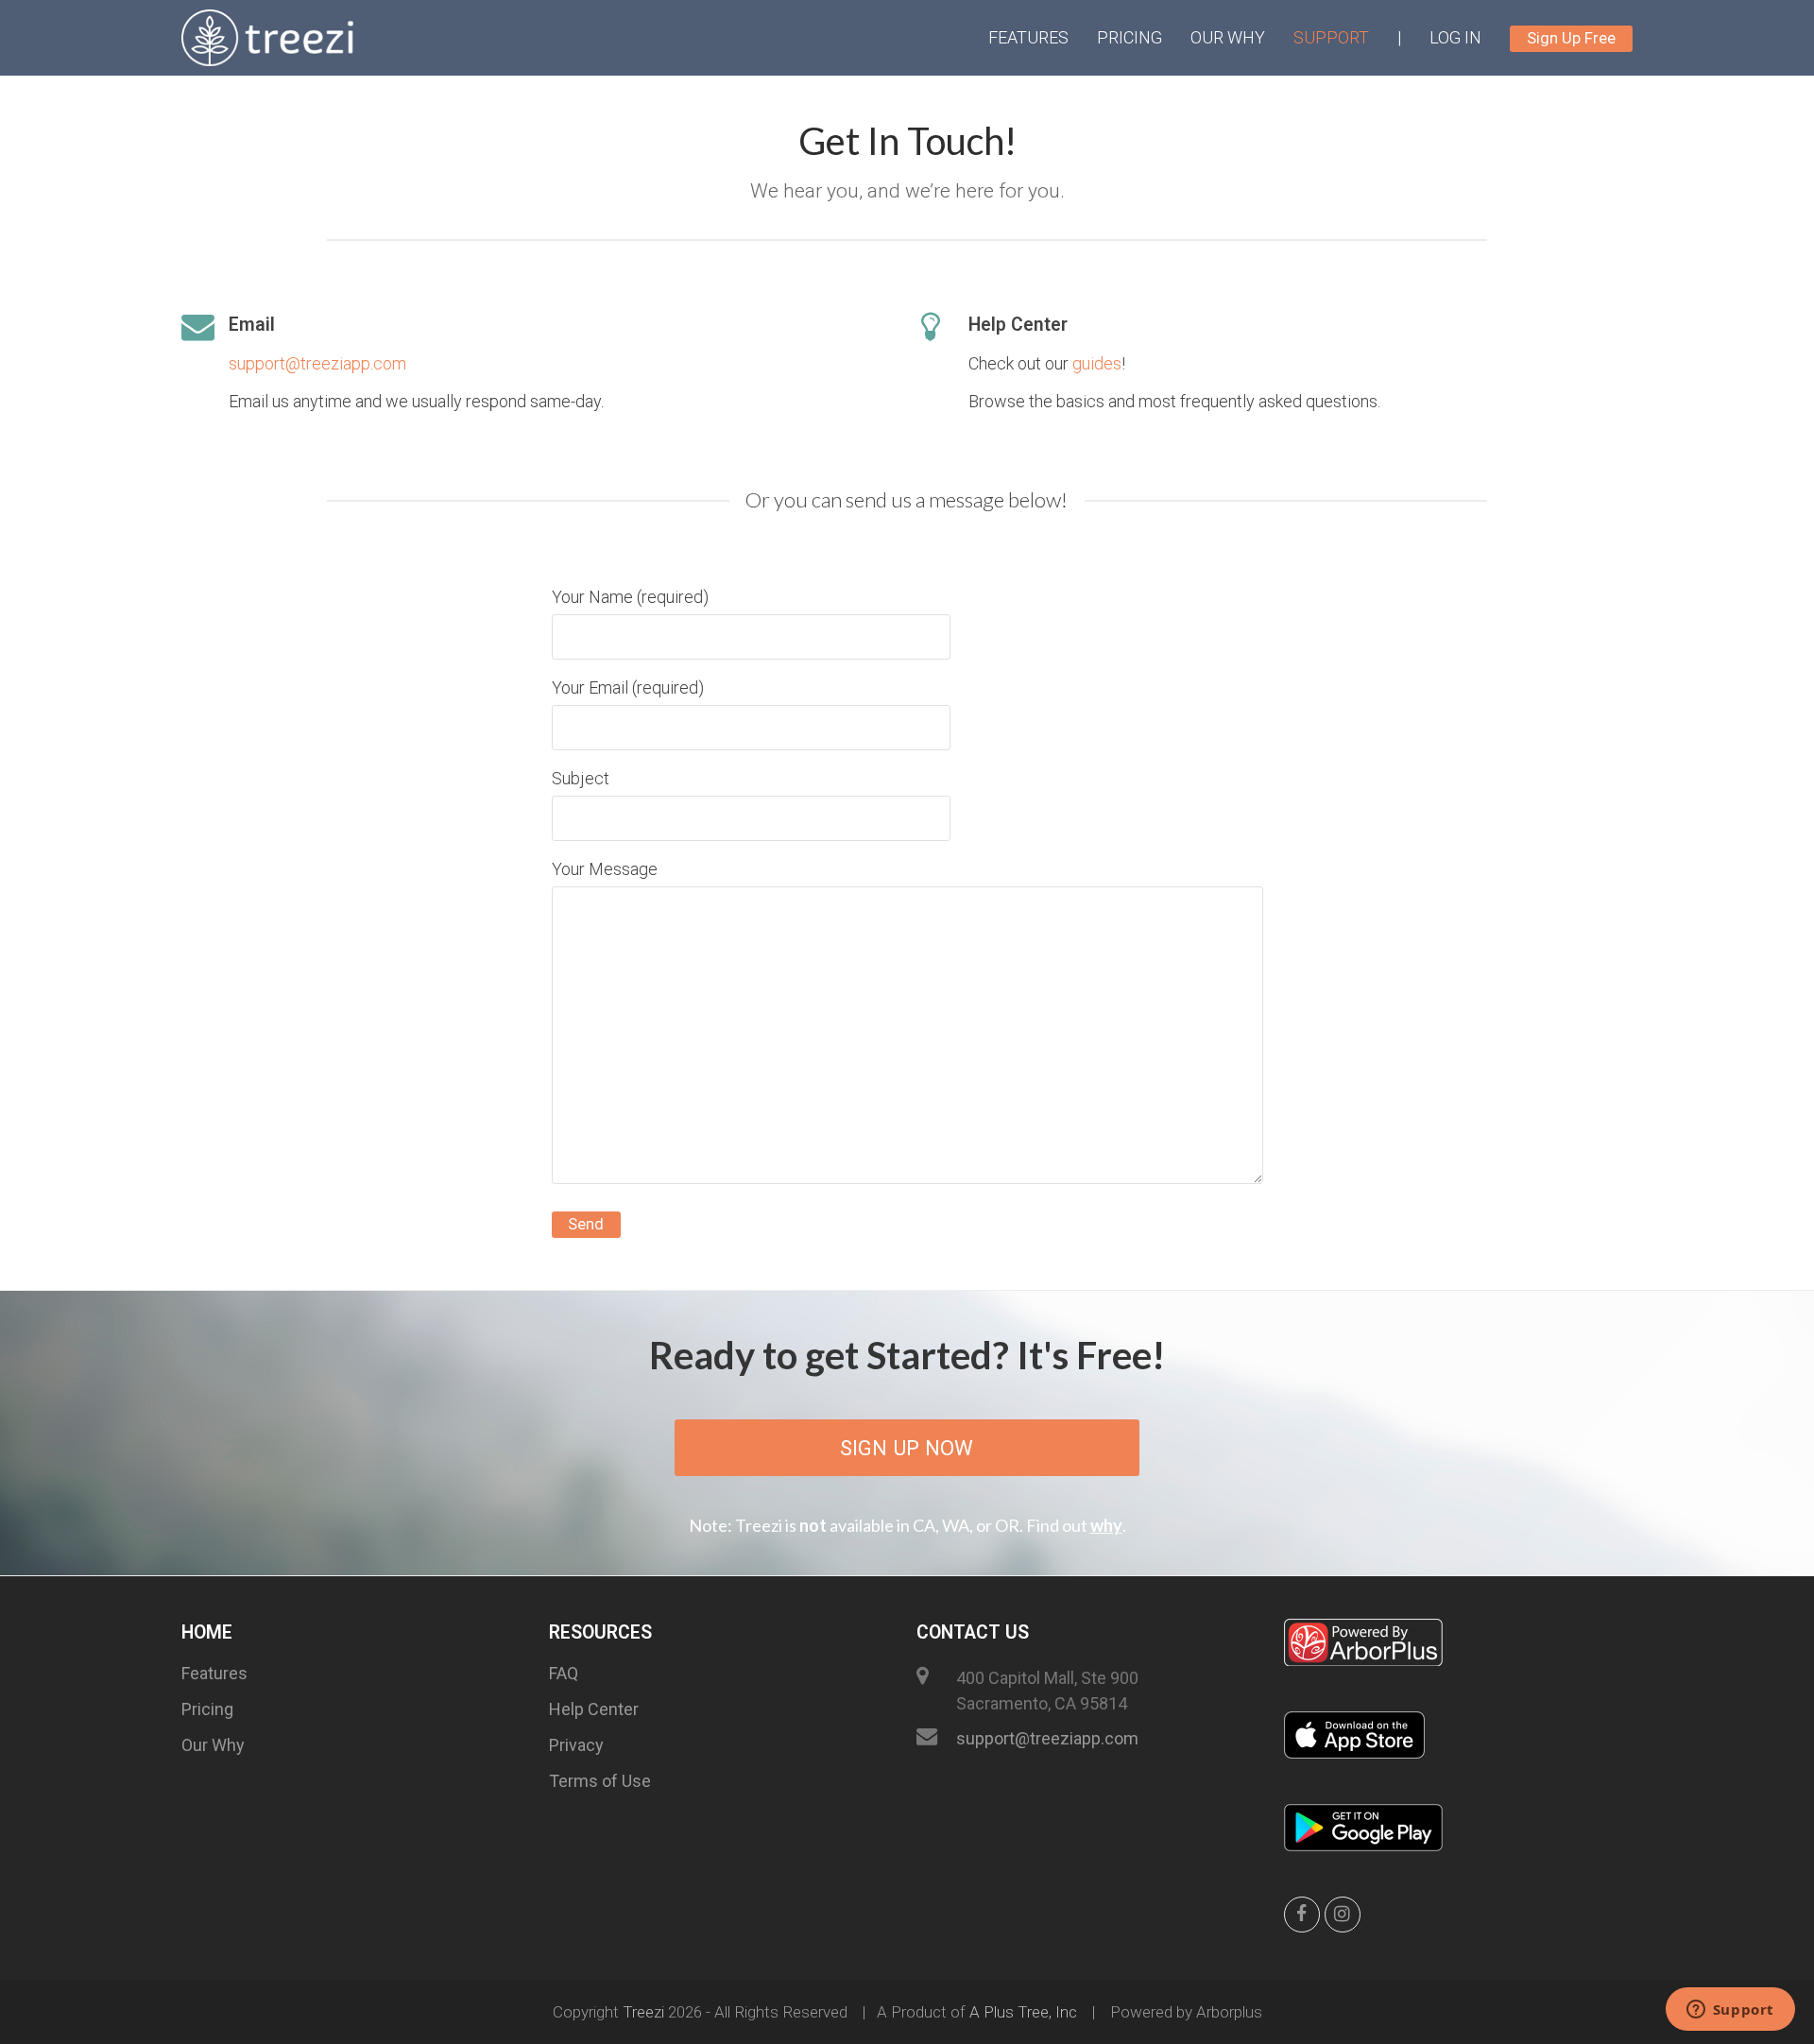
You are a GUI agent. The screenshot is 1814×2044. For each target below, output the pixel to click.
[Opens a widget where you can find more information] (1730, 2011)
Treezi (643, 2012)
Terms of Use (600, 1781)
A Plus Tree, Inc (1023, 2012)
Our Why (213, 1745)
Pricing (207, 1709)
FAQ (564, 1673)
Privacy (576, 1745)
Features (214, 1673)
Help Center (594, 1709)
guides (1097, 363)
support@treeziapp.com (317, 363)
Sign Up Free (1571, 38)
